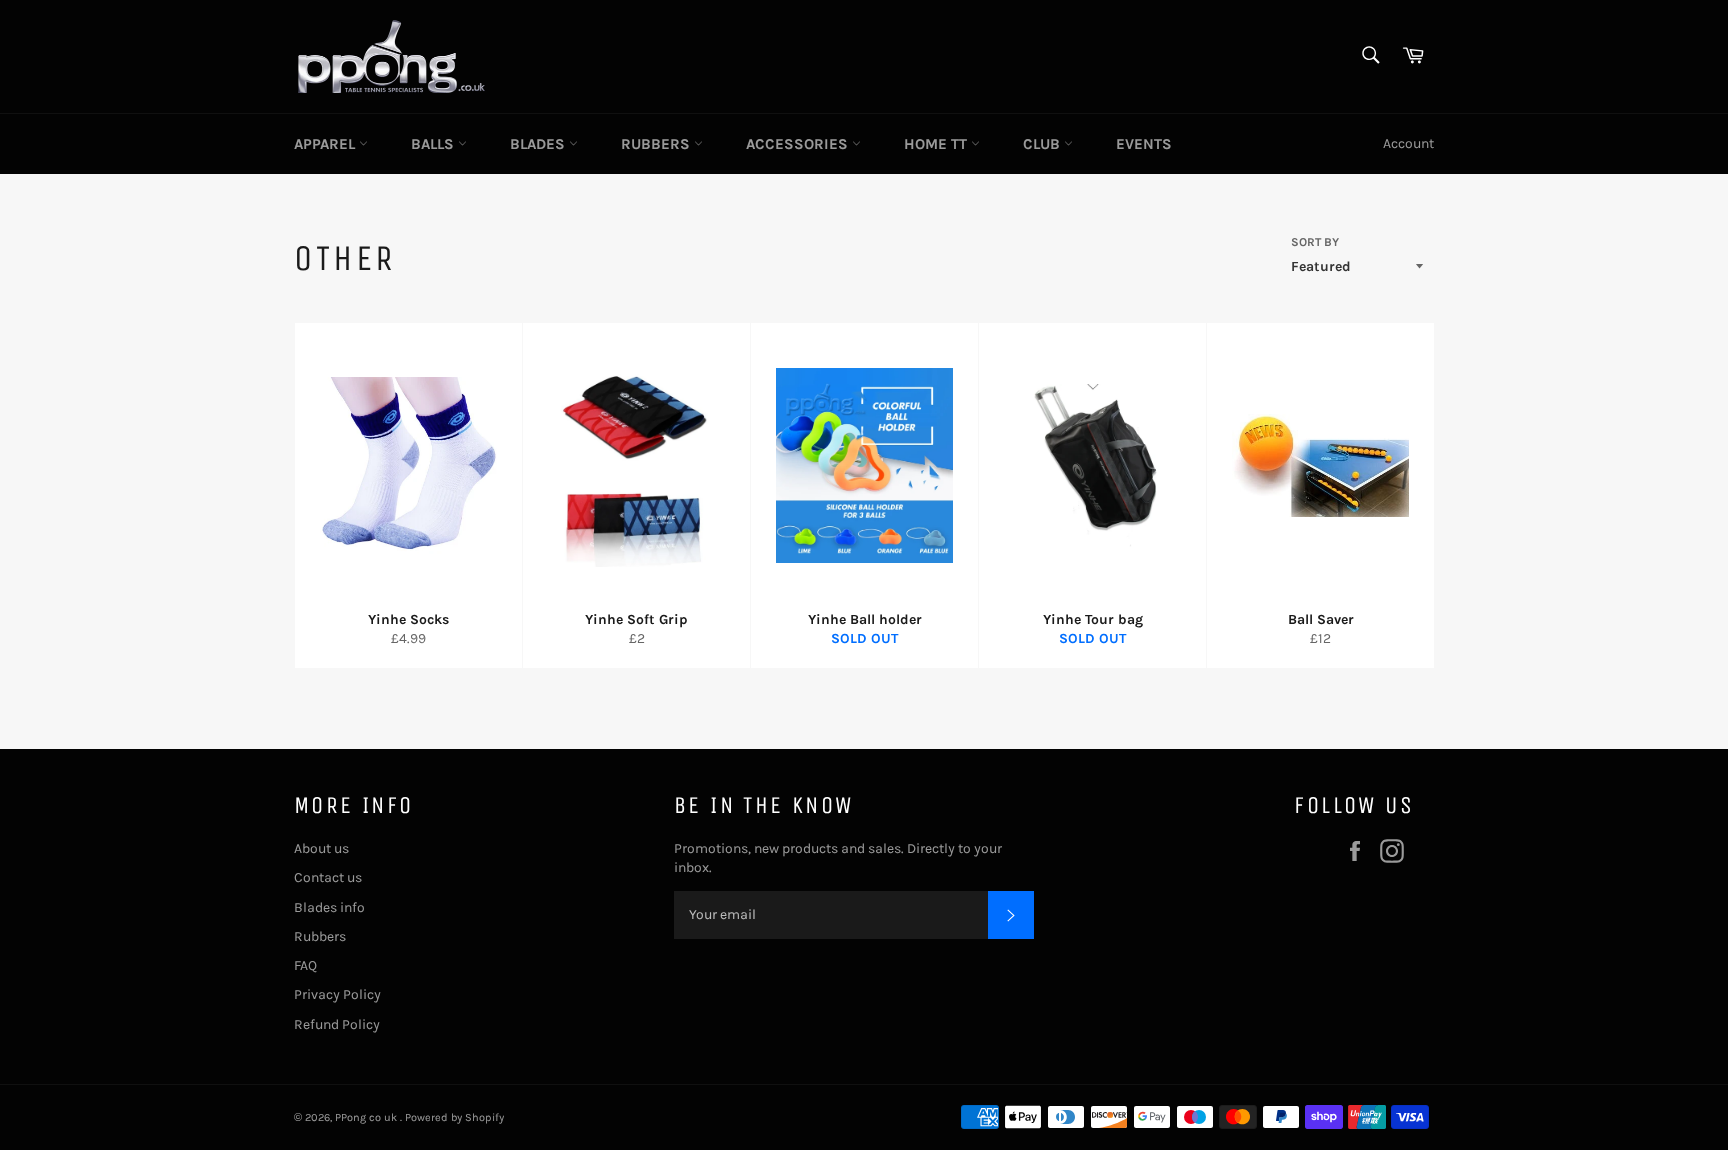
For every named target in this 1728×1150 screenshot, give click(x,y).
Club (1043, 144)
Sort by (1315, 242)
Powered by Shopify (454, 1117)
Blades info (329, 907)
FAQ (305, 965)
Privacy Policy (337, 994)
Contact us (328, 877)
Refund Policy (337, 1024)
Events (1144, 144)
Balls (434, 144)
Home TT (937, 144)
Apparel (326, 144)
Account (1408, 143)
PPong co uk (367, 1117)
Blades (539, 144)
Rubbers (657, 144)
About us (321, 848)
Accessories (799, 144)
